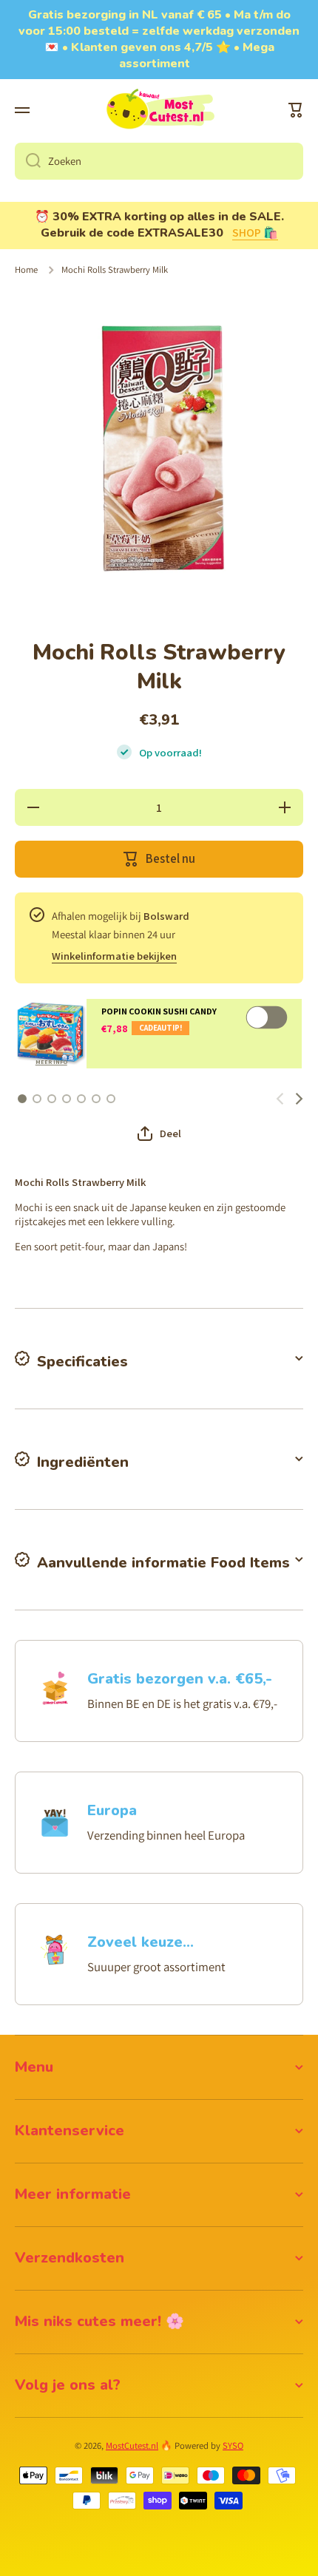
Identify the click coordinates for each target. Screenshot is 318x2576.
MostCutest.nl (132, 2445)
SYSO (233, 2445)
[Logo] (159, 110)
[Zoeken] (28, 161)
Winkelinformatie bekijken (114, 956)
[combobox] (159, 161)
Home (26, 270)
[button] (296, 110)
